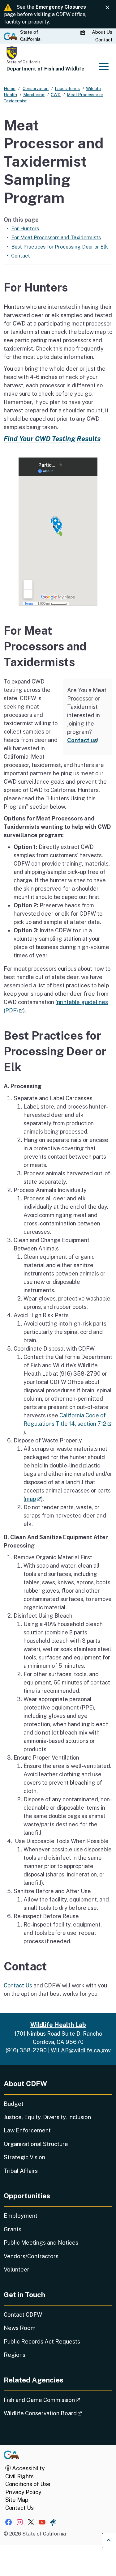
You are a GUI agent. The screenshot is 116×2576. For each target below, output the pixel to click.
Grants (13, 2229)
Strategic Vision (24, 2157)
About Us (102, 32)
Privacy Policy (23, 2492)
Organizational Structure (36, 2144)
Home (10, 88)
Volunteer (17, 2269)
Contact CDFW (23, 2315)
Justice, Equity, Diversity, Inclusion (47, 2117)
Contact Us (18, 1985)
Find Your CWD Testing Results (52, 439)
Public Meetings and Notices (41, 2243)
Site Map (17, 2500)
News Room (20, 2328)
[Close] (107, 8)
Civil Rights (19, 2476)
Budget (14, 2104)
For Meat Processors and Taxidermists (56, 237)
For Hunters (25, 228)
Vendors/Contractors (31, 2256)
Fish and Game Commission (58, 2400)
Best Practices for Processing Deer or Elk (60, 247)
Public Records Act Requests (42, 2342)
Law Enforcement (27, 2130)
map (33, 1499)
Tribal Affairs (21, 2171)
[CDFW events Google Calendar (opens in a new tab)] (84, 32)
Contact (104, 40)
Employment (21, 2216)
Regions (15, 2355)
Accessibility (28, 2468)
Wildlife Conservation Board (58, 2413)
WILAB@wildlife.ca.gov (81, 2050)
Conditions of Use (28, 2484)
